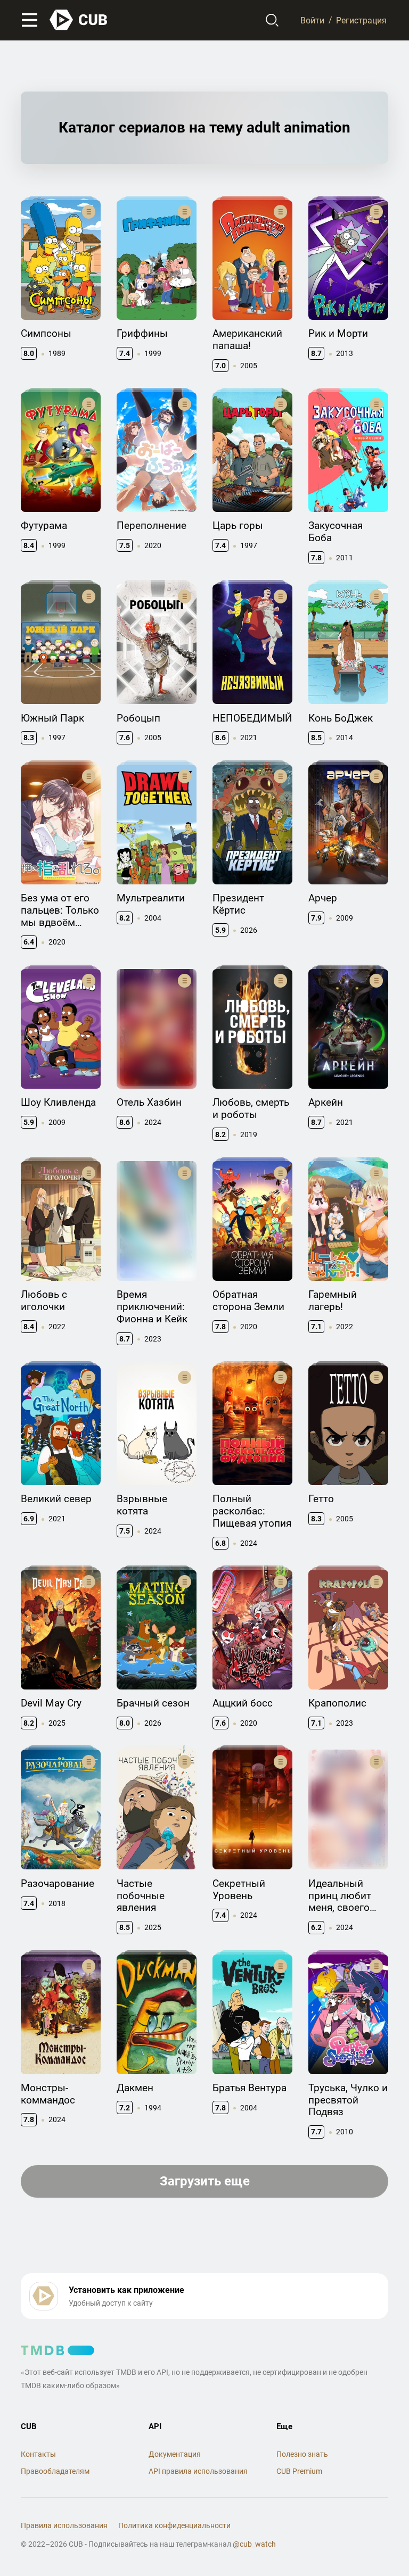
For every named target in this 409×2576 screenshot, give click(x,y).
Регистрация (361, 20)
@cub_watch (254, 2544)
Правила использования (64, 2525)
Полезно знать (302, 2454)
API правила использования (198, 2471)
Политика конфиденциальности (174, 2525)
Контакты (38, 2454)
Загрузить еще (205, 2181)
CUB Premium (299, 2471)
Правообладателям (55, 2471)
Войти (312, 20)
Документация (175, 2454)
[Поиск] (272, 20)
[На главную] (79, 20)
